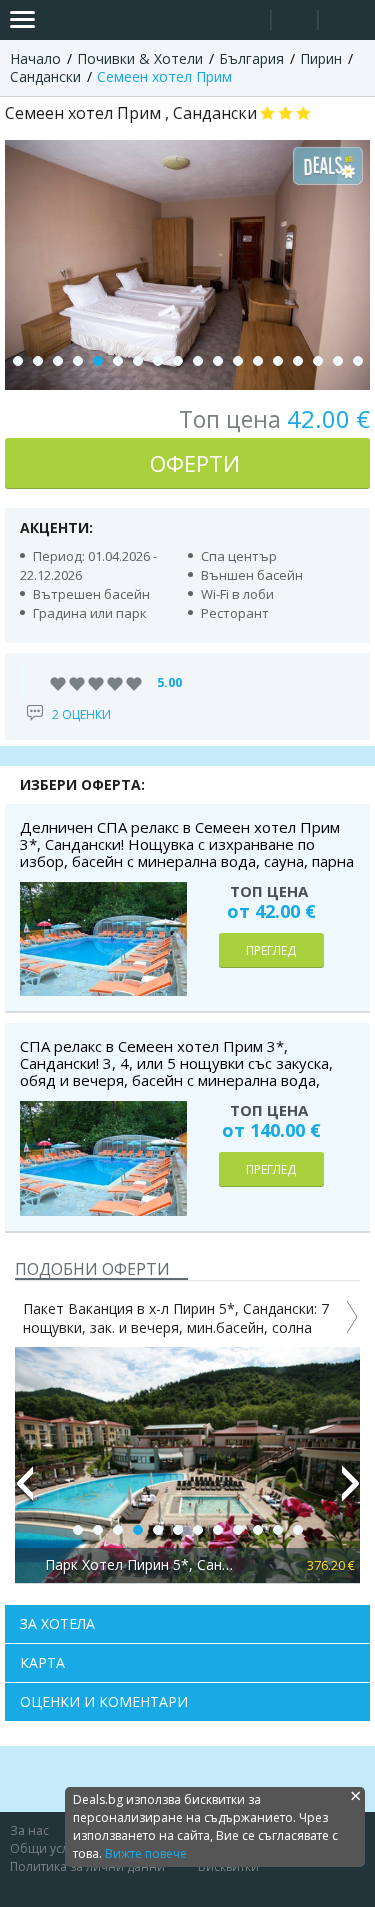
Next (351, 1492)
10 (198, 361)
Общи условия (54, 1848)
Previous (24, 1492)
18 (358, 361)
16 (318, 361)
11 (218, 361)
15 (298, 361)
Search (247, 20)
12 (238, 361)
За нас (29, 1830)
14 (278, 361)
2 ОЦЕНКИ (81, 714)
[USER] (296, 22)
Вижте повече (146, 1853)
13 (258, 361)
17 (338, 361)
